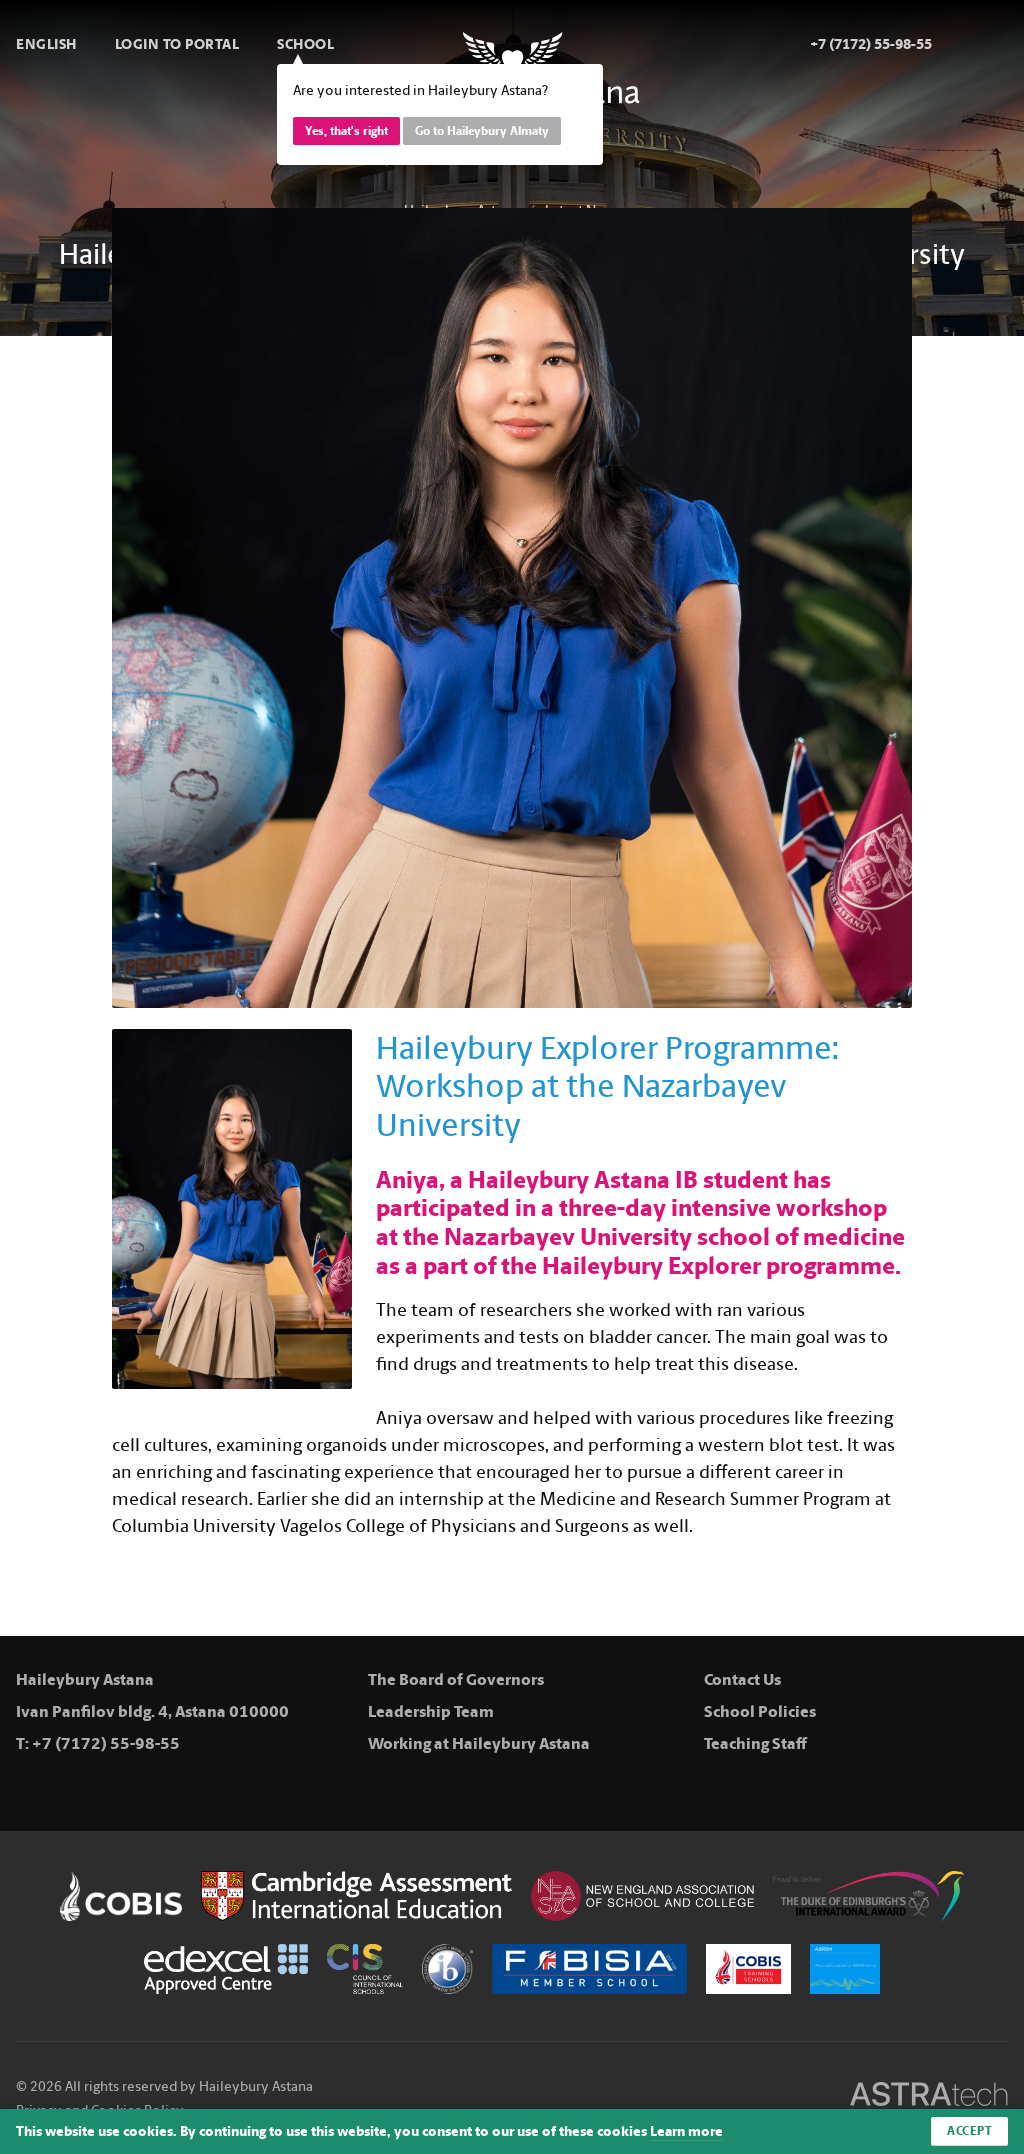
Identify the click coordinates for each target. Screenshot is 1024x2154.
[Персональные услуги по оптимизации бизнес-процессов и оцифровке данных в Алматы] (929, 2097)
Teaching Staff (755, 1743)
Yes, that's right (346, 131)
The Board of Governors (456, 1679)
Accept (969, 2131)
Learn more (686, 2131)
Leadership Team (431, 1711)
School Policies (760, 1711)
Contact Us (742, 1679)
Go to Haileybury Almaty (482, 131)
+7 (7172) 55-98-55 (106, 1743)
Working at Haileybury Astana (479, 1743)
